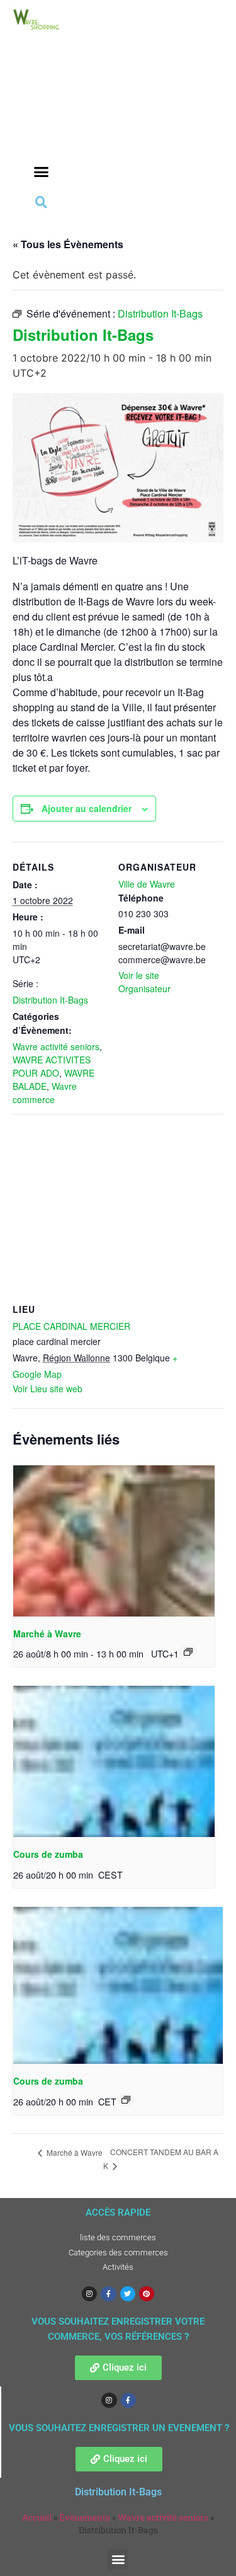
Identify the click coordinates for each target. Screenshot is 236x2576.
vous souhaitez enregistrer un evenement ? (119, 2428)
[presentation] (114, 1541)
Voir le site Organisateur (144, 982)
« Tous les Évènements (68, 244)
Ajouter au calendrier (87, 808)
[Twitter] (128, 2294)
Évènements (85, 2517)
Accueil (37, 2517)
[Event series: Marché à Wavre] (188, 1652)
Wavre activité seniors (56, 1046)
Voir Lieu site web (48, 1388)
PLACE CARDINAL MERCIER (71, 1326)
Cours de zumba (48, 1854)
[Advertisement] (41, 114)
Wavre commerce (45, 1093)
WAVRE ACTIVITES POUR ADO (52, 1066)
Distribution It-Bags (50, 1000)
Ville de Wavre (147, 884)
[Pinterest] (147, 2294)
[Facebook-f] (108, 2294)
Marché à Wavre (47, 1634)
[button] (42, 172)
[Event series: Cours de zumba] (126, 2100)
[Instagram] (89, 2294)
